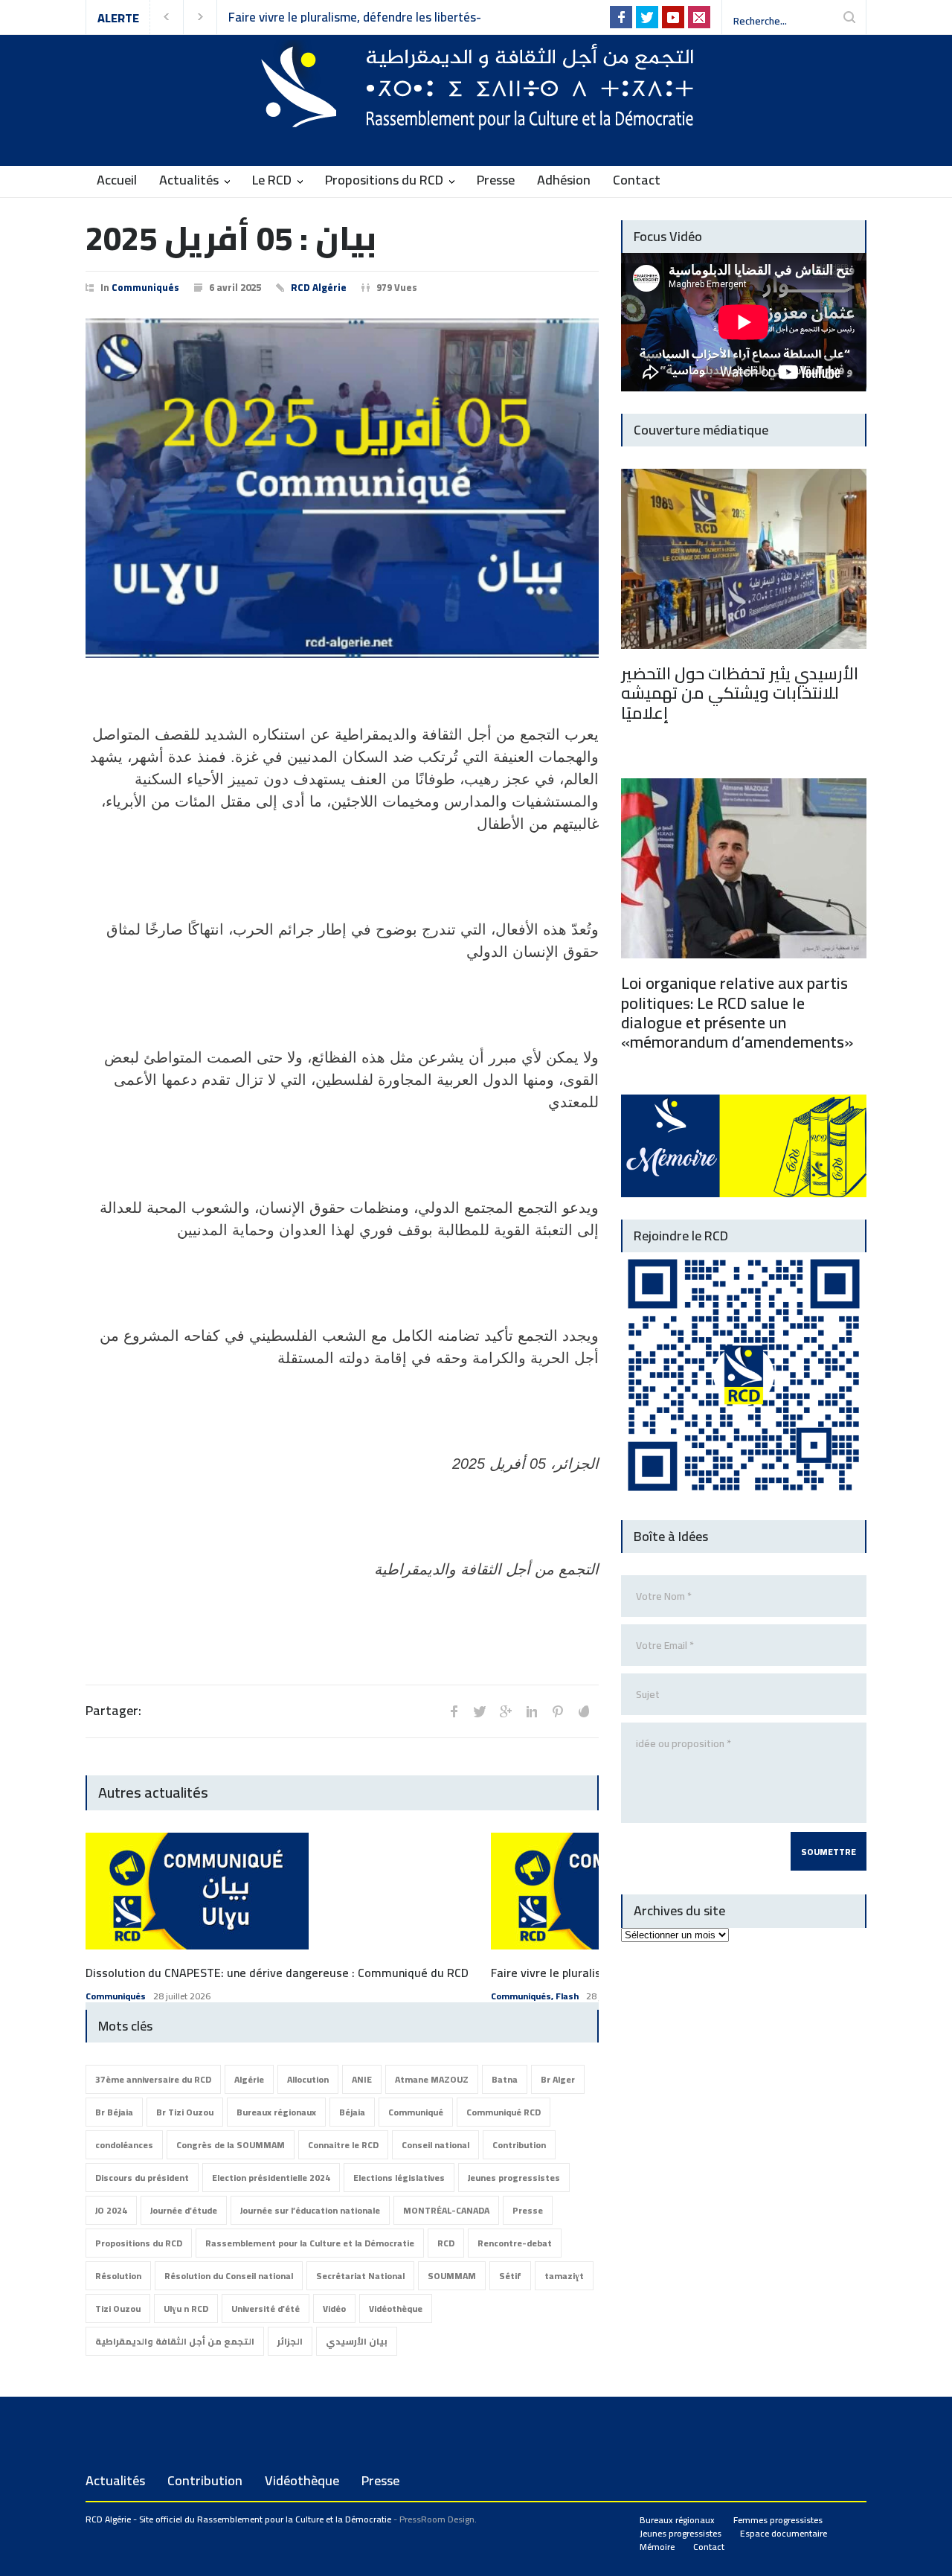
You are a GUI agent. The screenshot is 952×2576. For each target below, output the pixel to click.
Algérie (249, 2079)
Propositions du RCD (384, 180)
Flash (567, 1996)
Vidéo (334, 2309)
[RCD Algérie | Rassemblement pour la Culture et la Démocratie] (476, 112)
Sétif (510, 2276)
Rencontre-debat (515, 2243)
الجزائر (290, 2341)
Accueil (117, 180)
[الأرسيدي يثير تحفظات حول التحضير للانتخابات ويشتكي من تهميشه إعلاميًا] (744, 559)
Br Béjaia (114, 2112)
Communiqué (416, 2112)
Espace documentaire (784, 2533)
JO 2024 (111, 2210)
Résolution (118, 2276)
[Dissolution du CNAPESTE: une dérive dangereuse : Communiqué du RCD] (197, 1891)
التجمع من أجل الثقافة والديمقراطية (175, 2341)
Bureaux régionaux (276, 2112)
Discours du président (142, 2178)
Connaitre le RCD (343, 2145)
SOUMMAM (452, 2276)
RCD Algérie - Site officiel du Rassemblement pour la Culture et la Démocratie (238, 2519)
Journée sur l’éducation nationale (310, 2210)
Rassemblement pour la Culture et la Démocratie (310, 2243)
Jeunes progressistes (514, 2178)
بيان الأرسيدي (357, 2341)
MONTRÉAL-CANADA (446, 2210)
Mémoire (657, 2547)
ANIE (362, 2079)
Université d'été (266, 2309)
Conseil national (435, 2145)
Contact (637, 180)
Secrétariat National (360, 2276)
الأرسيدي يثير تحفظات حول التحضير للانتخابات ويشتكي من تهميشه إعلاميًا (740, 693)
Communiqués (145, 287)
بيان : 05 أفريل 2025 (231, 238)
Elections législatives (399, 2178)
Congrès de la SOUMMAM (231, 2145)
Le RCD (272, 180)
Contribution (519, 2145)
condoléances (124, 2145)
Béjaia (352, 2112)
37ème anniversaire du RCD (153, 2079)
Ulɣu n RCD (186, 2309)
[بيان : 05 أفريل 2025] (342, 488)
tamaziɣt (564, 2276)
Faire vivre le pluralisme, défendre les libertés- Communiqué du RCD (355, 17)
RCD (446, 2243)
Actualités (189, 180)
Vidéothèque (396, 2309)
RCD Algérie (319, 287)
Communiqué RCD (504, 2112)
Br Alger (558, 2079)
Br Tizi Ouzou (185, 2112)
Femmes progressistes (778, 2520)
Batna (505, 2079)
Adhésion (564, 180)
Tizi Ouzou (118, 2309)
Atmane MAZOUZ (432, 2079)
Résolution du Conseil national (229, 2276)
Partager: (113, 1711)
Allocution (308, 2079)
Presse (496, 180)
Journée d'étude (184, 2210)
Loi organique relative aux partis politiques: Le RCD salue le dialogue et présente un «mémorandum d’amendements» (737, 1012)
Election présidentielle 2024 (271, 2178)
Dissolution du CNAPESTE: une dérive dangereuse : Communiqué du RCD (277, 1973)
